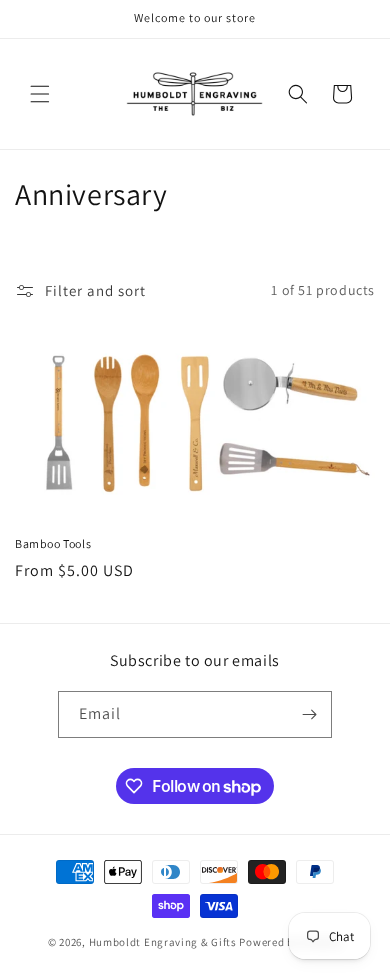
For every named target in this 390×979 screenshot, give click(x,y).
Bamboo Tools (53, 543)
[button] (40, 94)
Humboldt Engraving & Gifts (163, 942)
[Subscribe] (309, 714)
